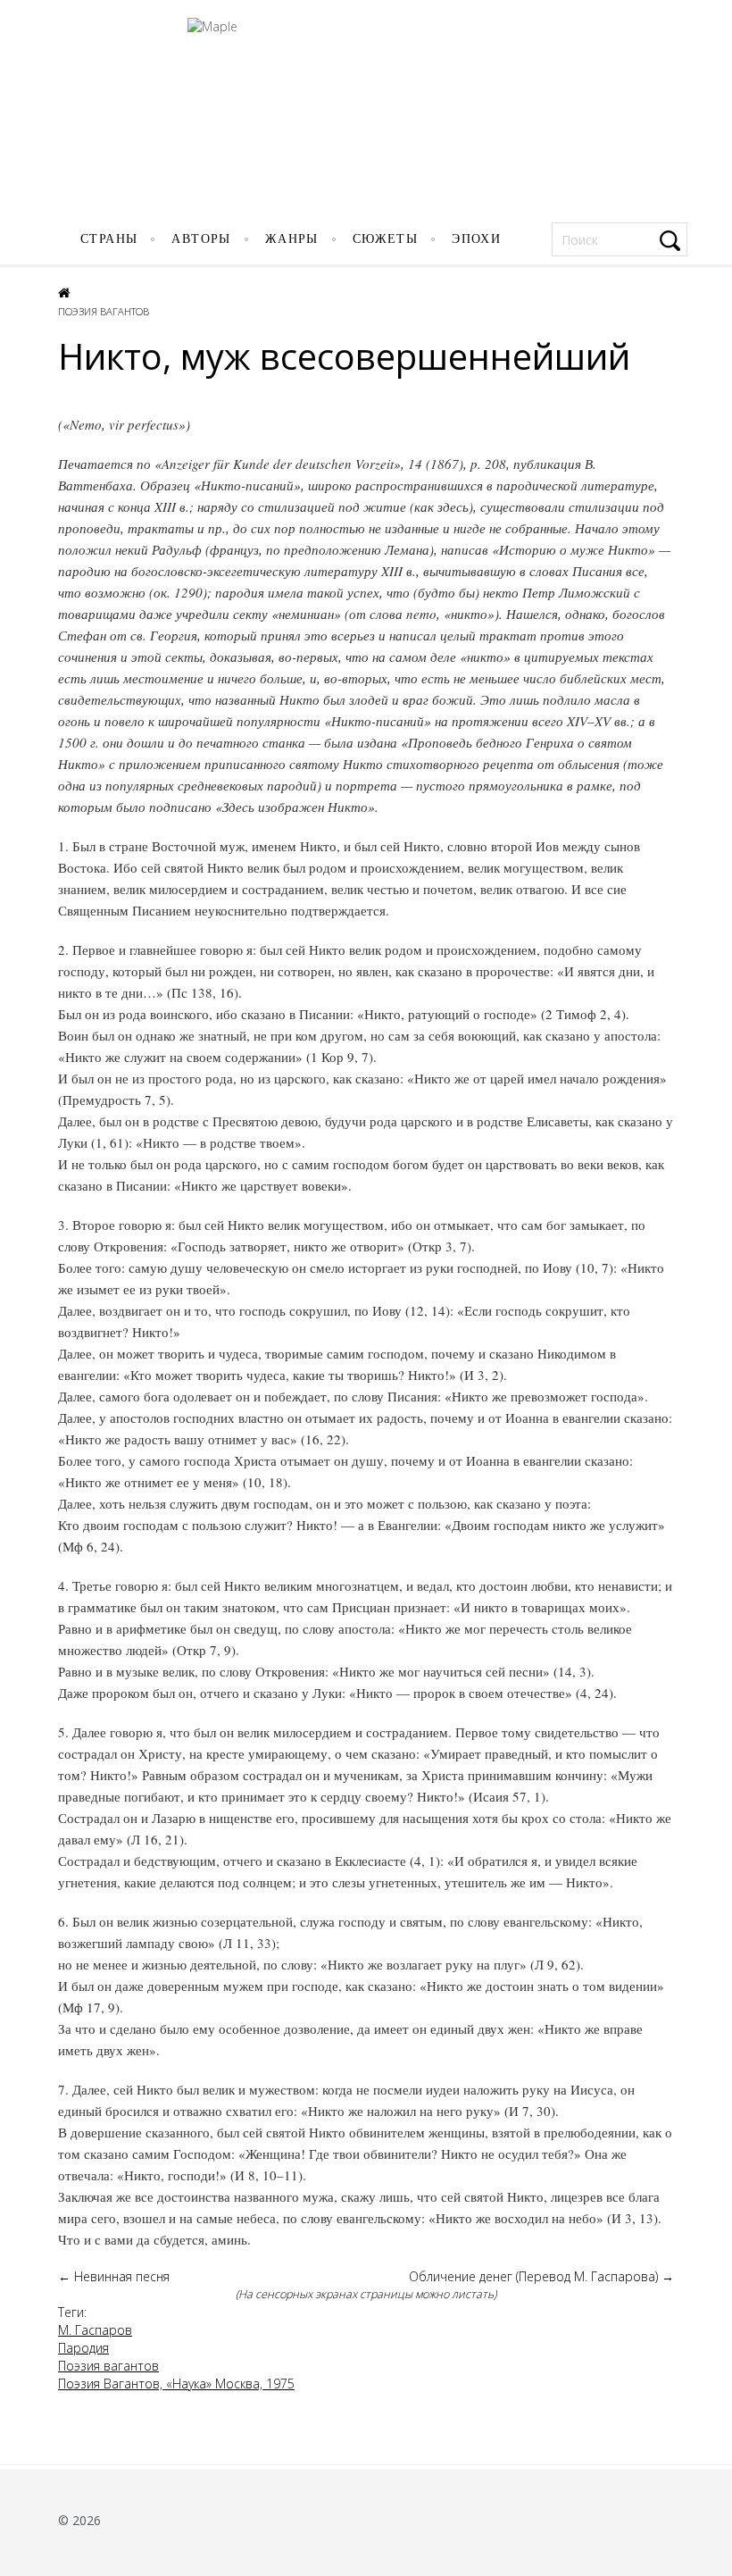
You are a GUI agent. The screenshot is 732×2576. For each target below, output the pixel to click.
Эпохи (476, 239)
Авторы (201, 239)
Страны (109, 239)
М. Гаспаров (95, 2330)
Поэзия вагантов (104, 311)
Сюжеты (385, 239)
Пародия (83, 2348)
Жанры (292, 239)
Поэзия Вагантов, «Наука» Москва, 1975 (176, 2384)
